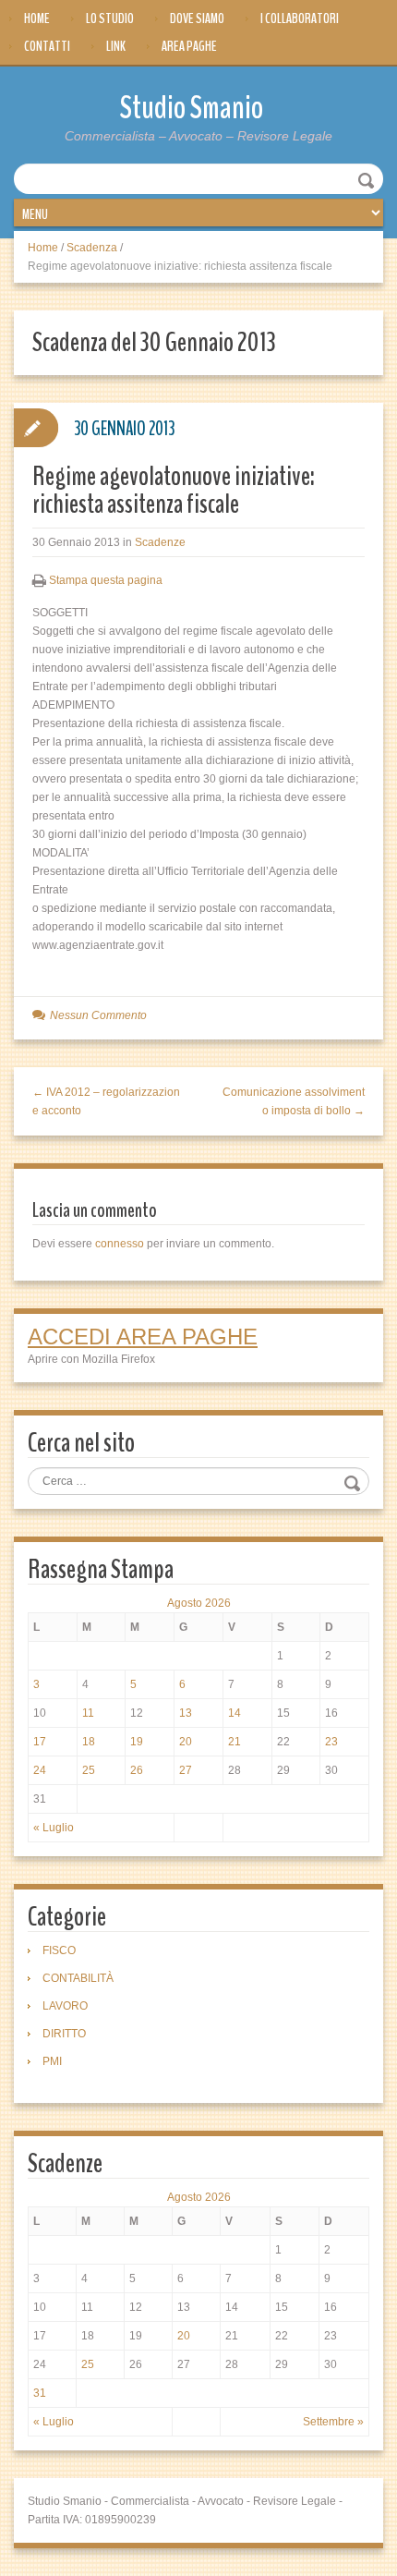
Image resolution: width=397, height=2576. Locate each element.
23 (331, 1742)
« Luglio (54, 1828)
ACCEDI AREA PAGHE (143, 1337)
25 (89, 1770)
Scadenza (92, 248)
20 (186, 1742)
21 (235, 1742)
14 (235, 1713)
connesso (120, 1244)
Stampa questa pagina (106, 580)
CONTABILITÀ (78, 1978)
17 (40, 1742)
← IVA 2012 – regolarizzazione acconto (106, 1101)
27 (186, 1770)
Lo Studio (110, 18)
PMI (52, 2061)
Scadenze (160, 542)
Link (116, 46)
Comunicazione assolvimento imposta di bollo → (294, 1101)
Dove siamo (197, 18)
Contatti (47, 46)
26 (137, 1770)
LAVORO (65, 2006)
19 (137, 1742)
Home (37, 18)
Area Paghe (189, 46)
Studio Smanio (192, 108)
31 (40, 2393)
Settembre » (333, 2422)
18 (89, 1742)
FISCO (59, 1950)
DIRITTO (64, 2034)
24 (40, 1770)
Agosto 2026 (199, 1603)
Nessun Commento (98, 1015)
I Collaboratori (300, 18)
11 (88, 1713)
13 (186, 1713)
